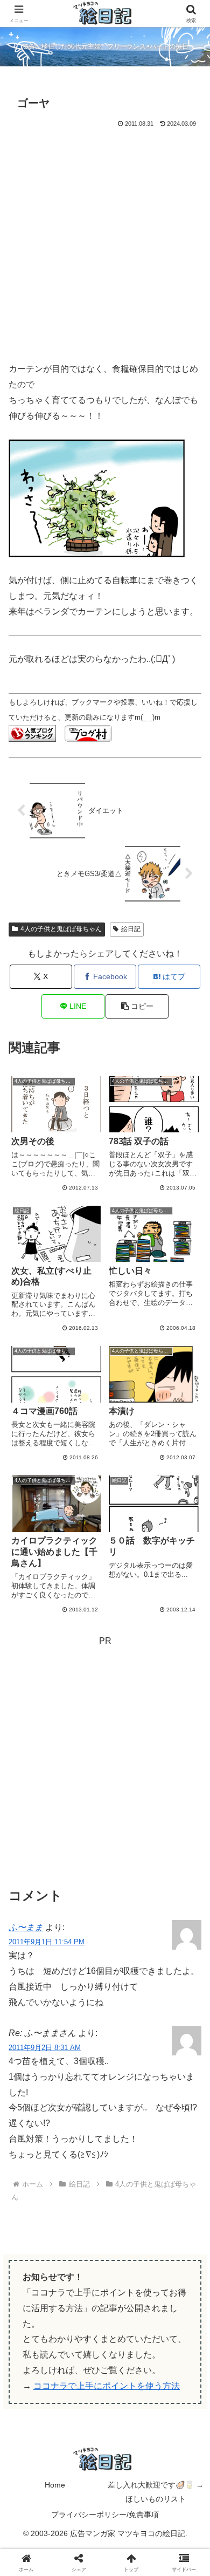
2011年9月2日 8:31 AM (45, 2048)
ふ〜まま (26, 1927)
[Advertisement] (105, 241)
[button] (137, 1006)
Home (55, 2485)
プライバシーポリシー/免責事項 (105, 2514)
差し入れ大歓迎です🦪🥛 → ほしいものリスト (156, 2492)
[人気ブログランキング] (32, 733)
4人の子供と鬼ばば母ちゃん (61, 929)
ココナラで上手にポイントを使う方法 (107, 2386)
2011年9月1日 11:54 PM (47, 1942)
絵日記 (131, 929)
